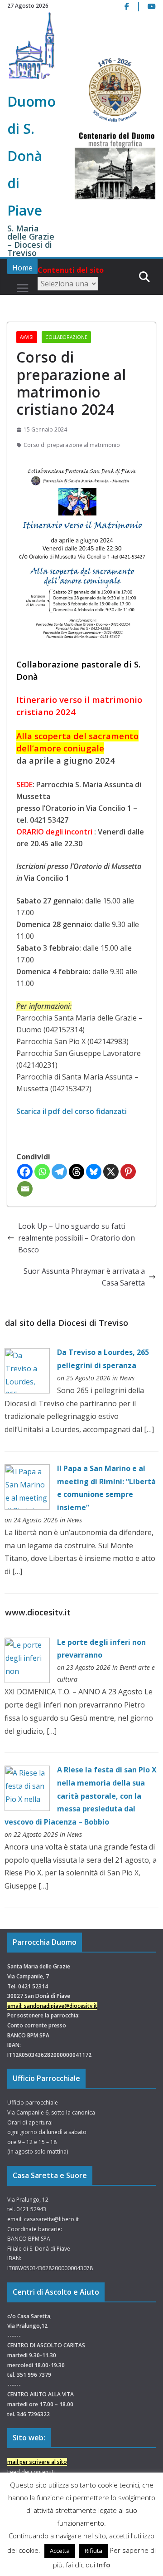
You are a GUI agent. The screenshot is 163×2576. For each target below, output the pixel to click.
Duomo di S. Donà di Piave (31, 156)
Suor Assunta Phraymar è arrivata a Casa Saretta (84, 1277)
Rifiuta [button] (93, 2551)
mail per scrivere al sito (37, 2462)
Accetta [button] (60, 2551)
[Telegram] (59, 1172)
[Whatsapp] (42, 1172)
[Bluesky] (94, 1172)
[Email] (25, 1189)
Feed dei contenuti (31, 2472)
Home (22, 268)
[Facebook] (25, 1172)
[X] (111, 1172)
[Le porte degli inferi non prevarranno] (27, 1644)
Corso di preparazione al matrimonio (72, 445)
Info (104, 2565)
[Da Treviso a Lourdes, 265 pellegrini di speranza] (27, 1354)
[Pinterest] (128, 1172)
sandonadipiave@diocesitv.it (61, 2006)
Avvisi (27, 337)
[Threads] (77, 1172)
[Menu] (23, 288)
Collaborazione (66, 337)
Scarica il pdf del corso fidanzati (72, 1111)
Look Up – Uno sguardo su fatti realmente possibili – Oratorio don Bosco (77, 1238)
